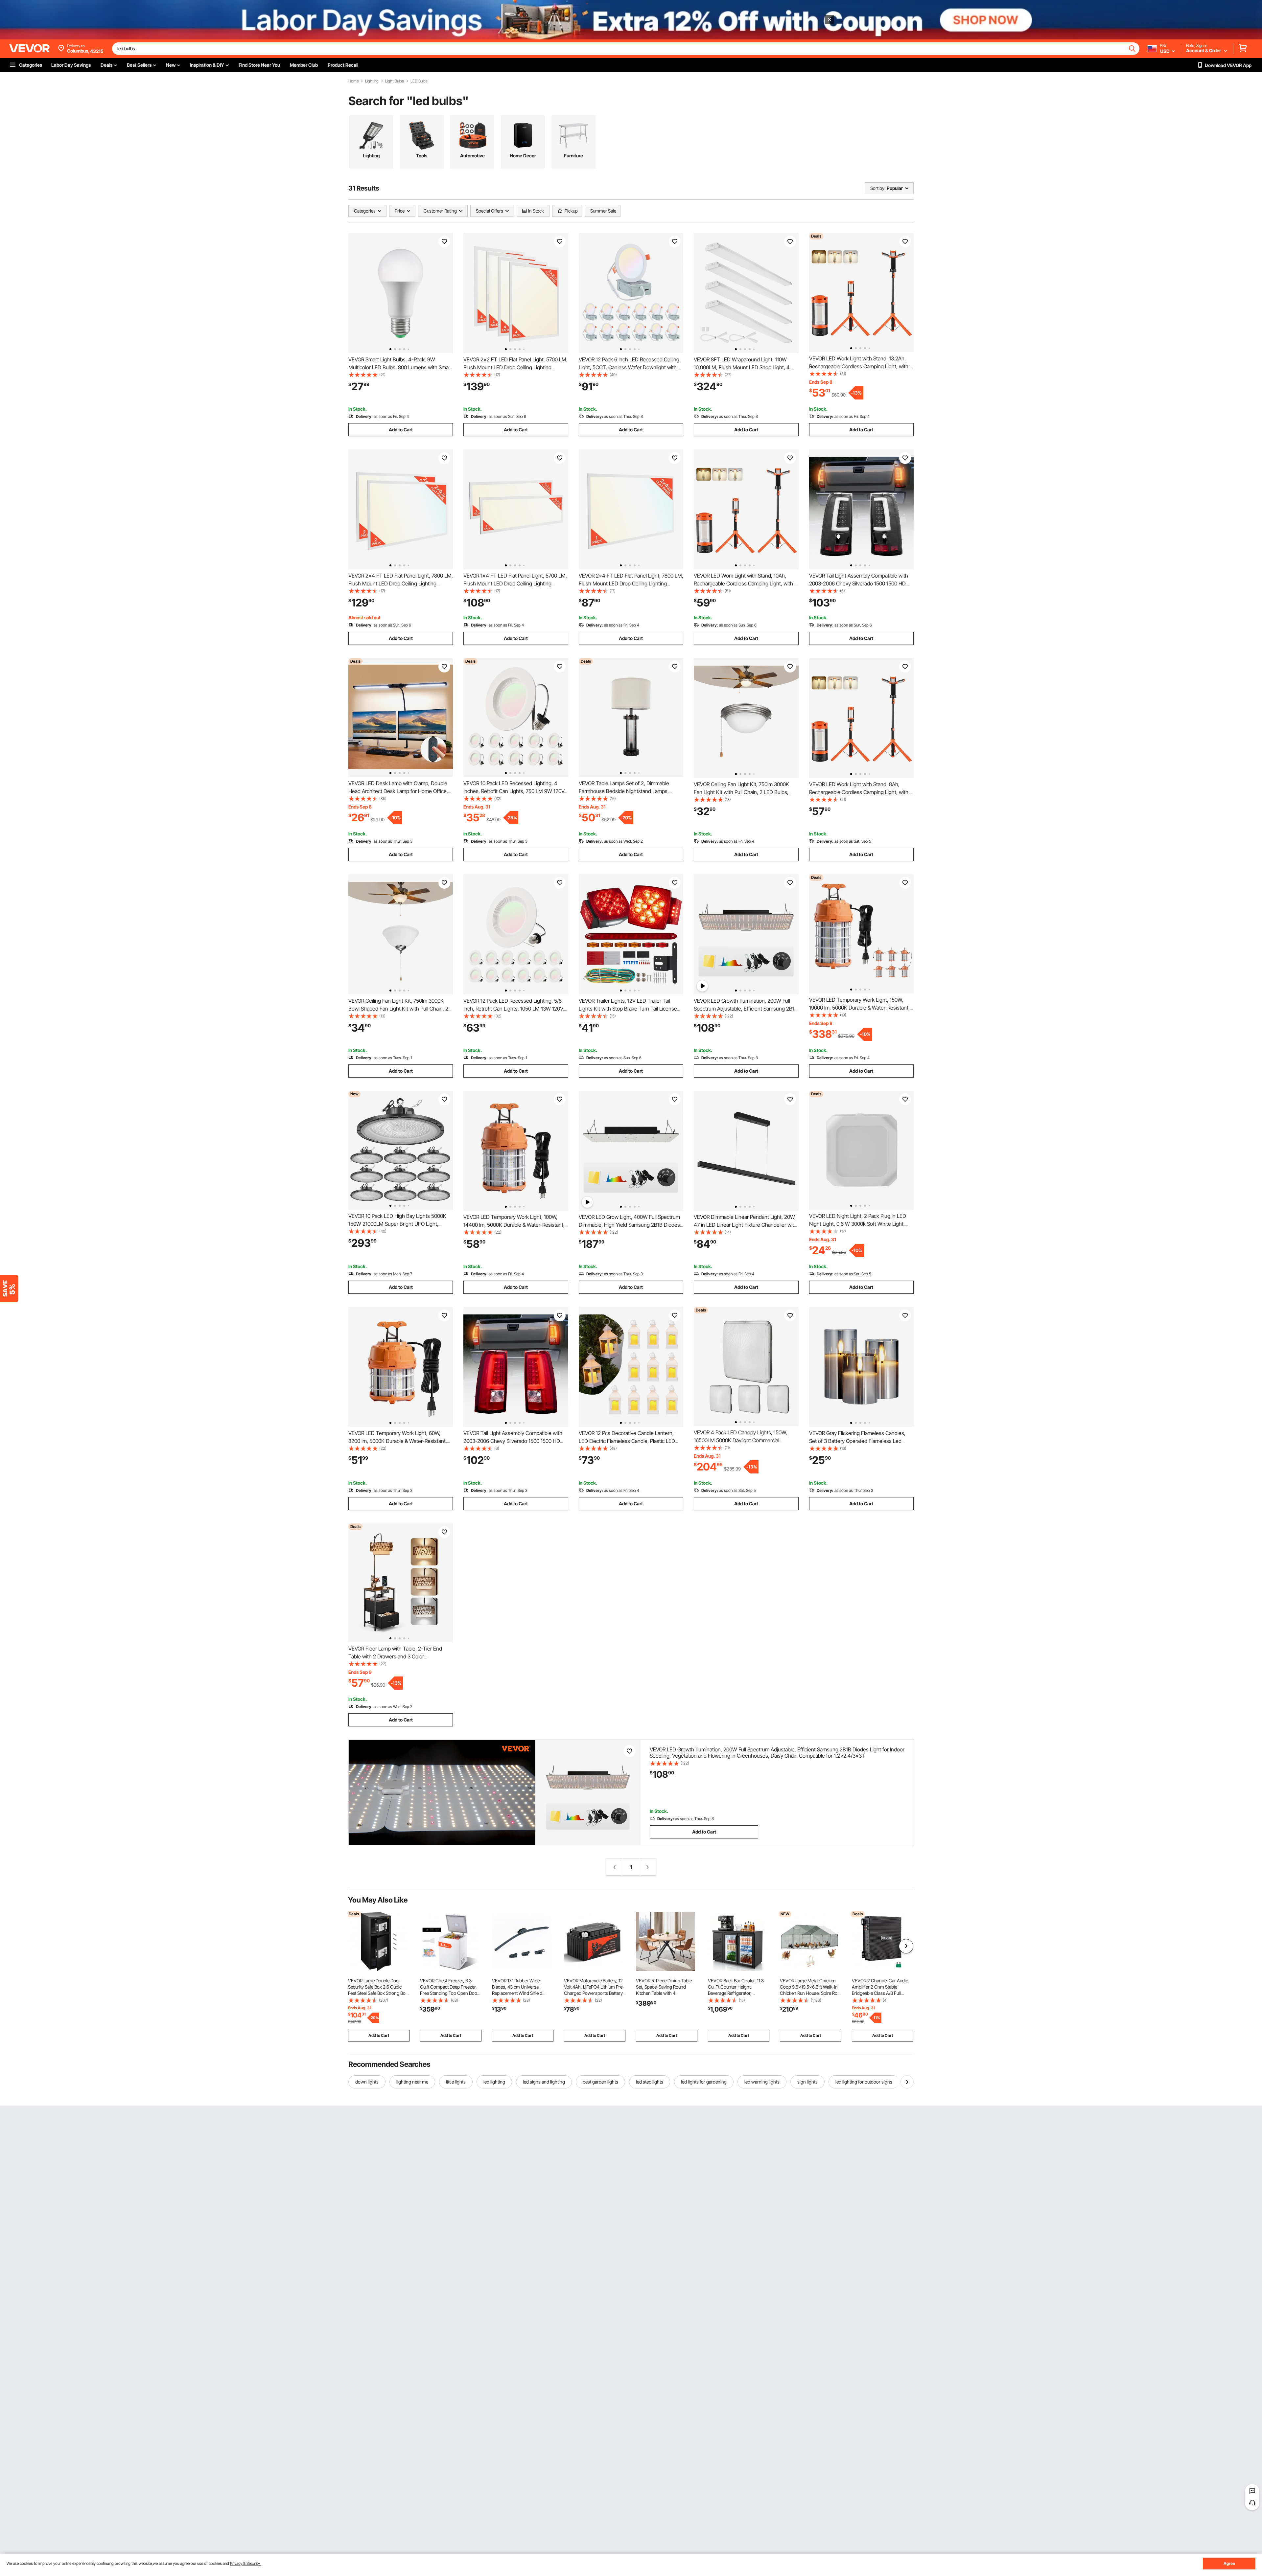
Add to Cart (401, 430)
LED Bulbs (419, 81)
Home (353, 81)
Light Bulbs (395, 81)
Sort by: (878, 188)
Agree (1229, 2563)
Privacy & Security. (245, 2563)
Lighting (372, 81)
